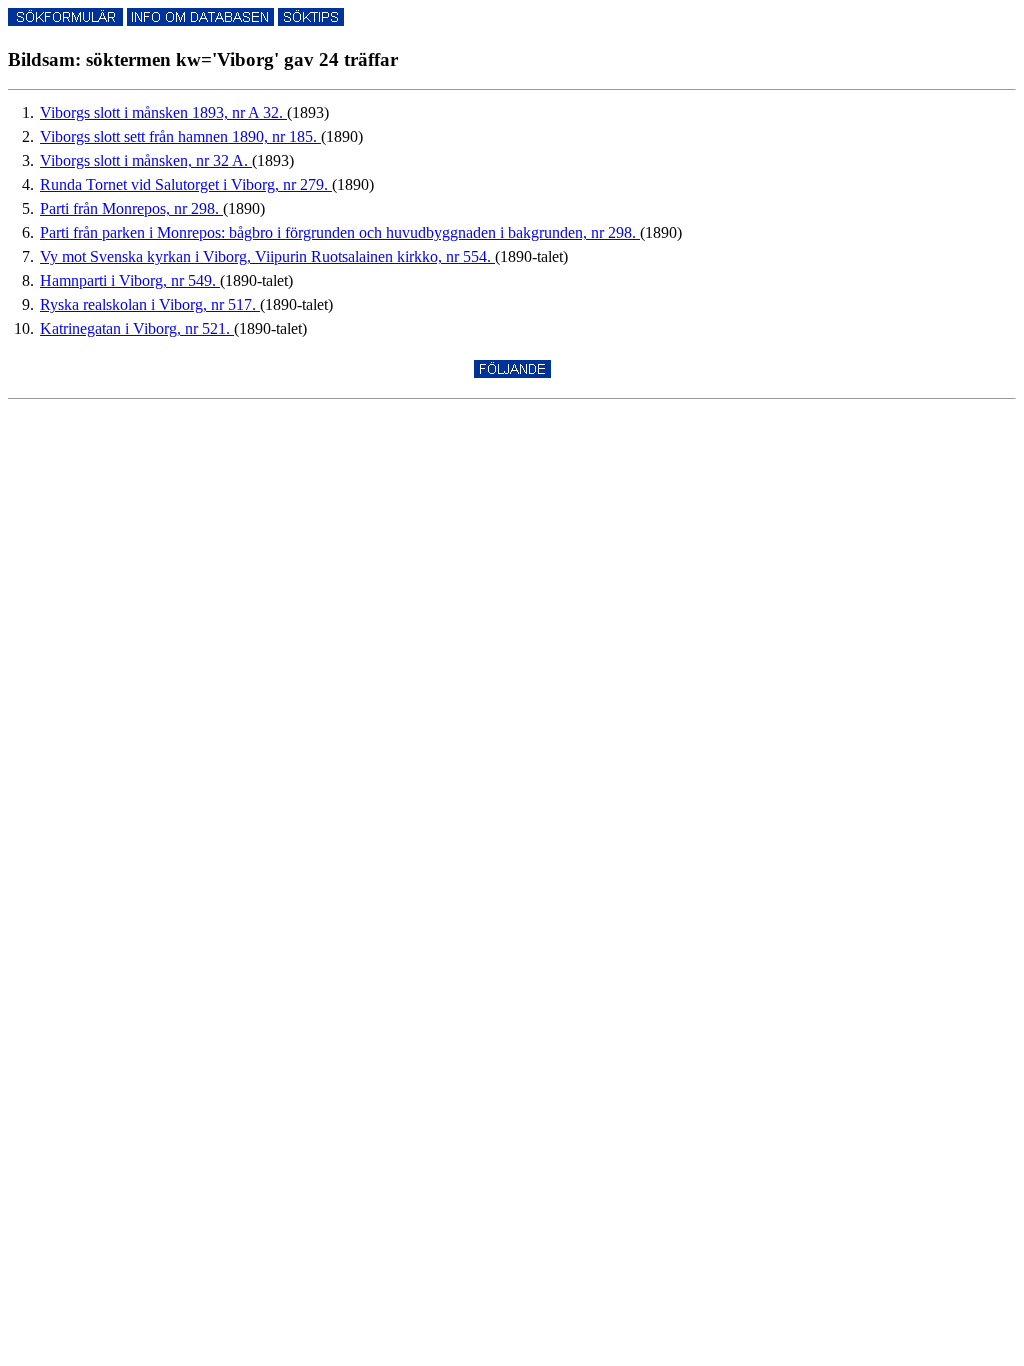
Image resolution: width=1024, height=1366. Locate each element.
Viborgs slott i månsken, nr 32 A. (146, 160)
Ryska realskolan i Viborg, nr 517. (150, 304)
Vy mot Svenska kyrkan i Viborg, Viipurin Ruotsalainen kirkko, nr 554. (267, 256)
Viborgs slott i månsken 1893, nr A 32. (163, 112)
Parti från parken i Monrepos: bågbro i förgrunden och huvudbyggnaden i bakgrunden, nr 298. (340, 232)
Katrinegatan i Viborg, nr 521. (137, 328)
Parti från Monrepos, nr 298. (131, 208)
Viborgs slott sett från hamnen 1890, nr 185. (180, 136)
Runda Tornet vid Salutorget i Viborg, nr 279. (186, 184)
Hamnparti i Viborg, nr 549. (130, 280)
